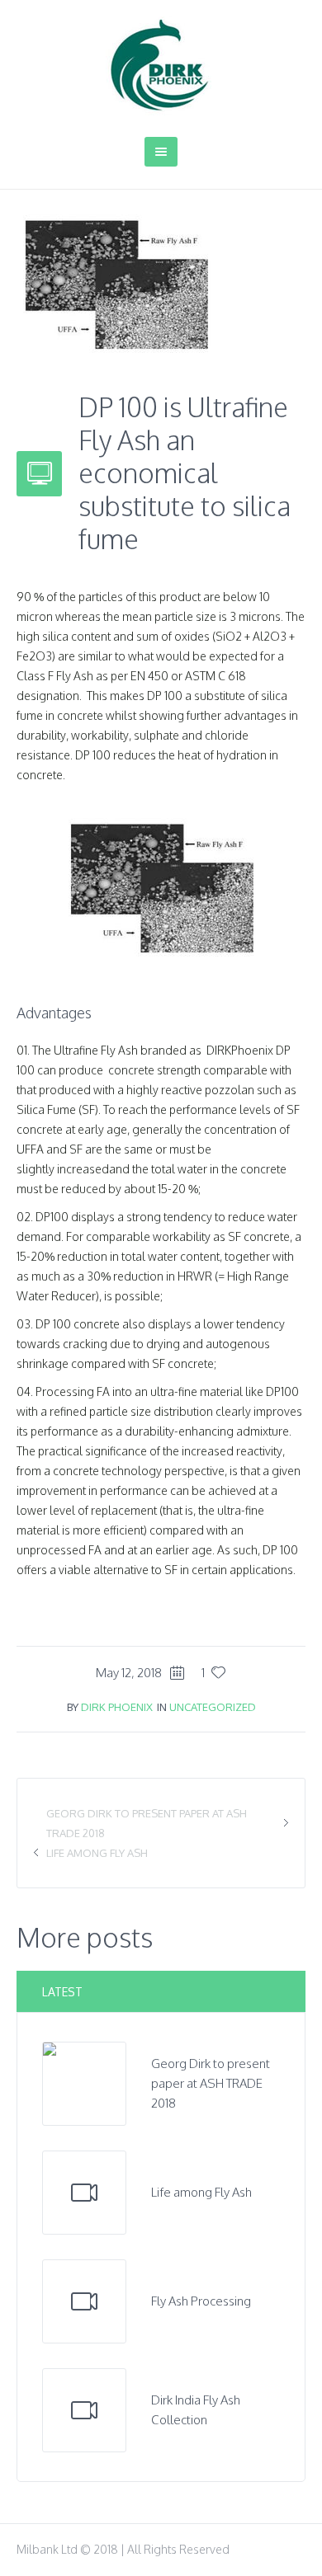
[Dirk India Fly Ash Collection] (84, 2410)
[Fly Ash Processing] (84, 2301)
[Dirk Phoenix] (161, 66)
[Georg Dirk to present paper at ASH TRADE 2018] (84, 2082)
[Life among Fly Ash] (84, 2193)
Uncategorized (213, 1707)
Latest (62, 1992)
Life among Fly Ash (97, 1853)
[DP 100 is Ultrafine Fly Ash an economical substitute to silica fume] (116, 284)
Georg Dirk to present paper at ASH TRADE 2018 (211, 2083)
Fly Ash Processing (201, 2301)
